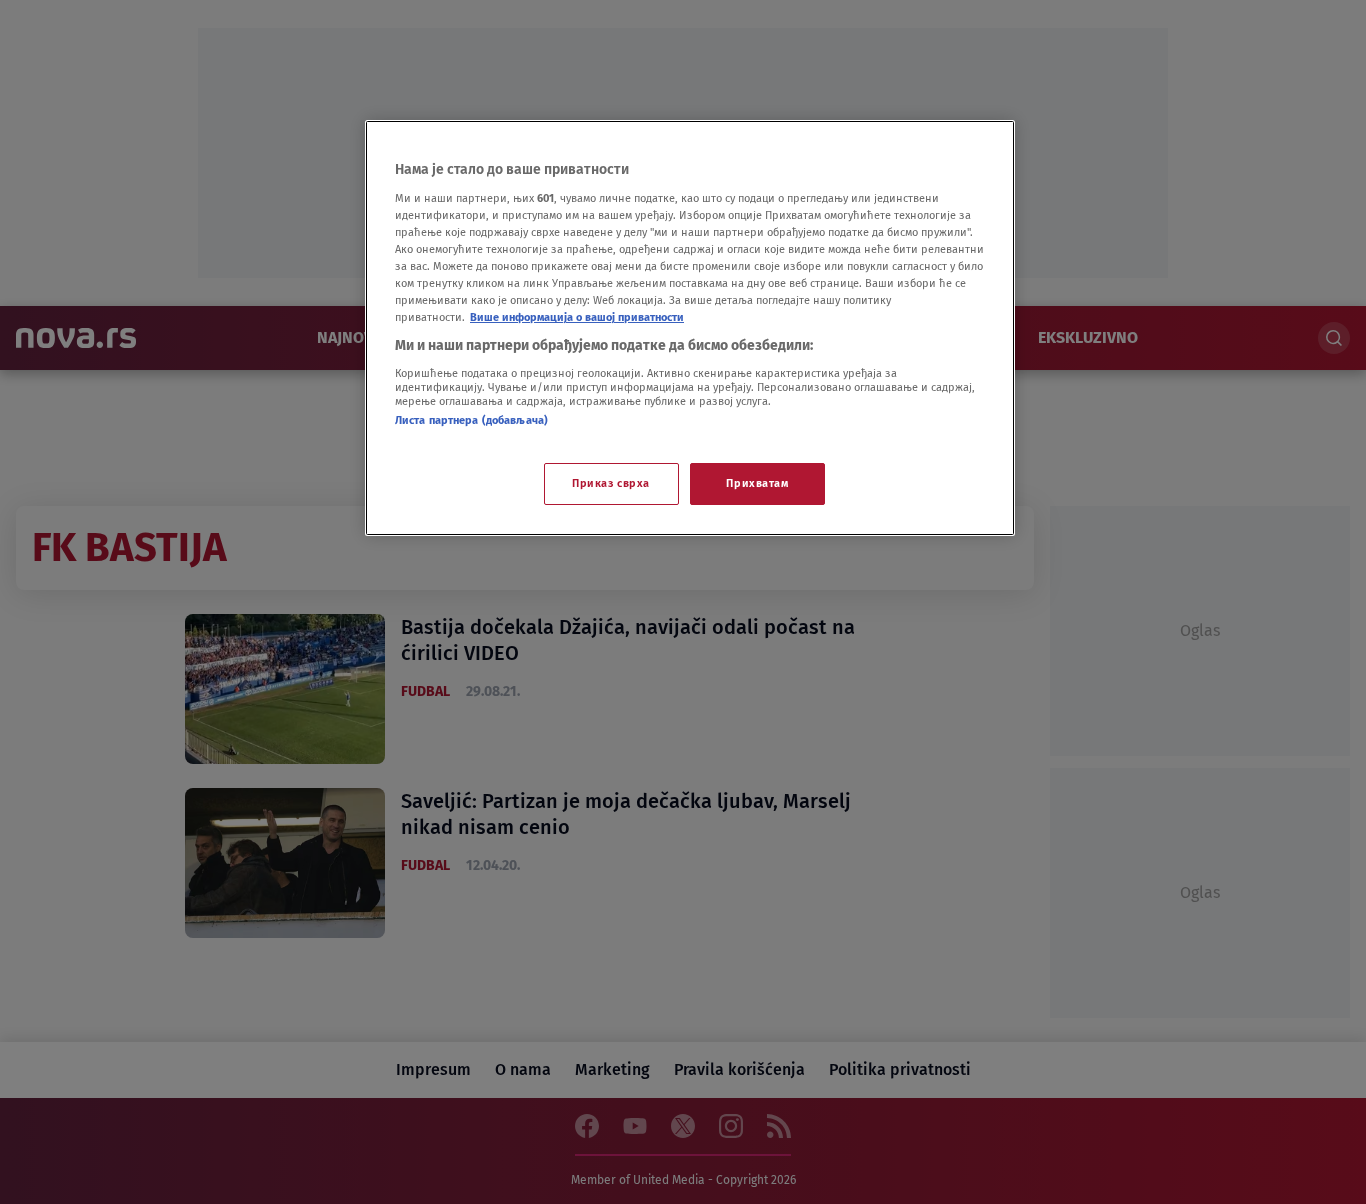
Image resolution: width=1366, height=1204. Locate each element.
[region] (690, 328)
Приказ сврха (611, 483)
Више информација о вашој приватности (577, 317)
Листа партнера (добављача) (471, 420)
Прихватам (757, 483)
